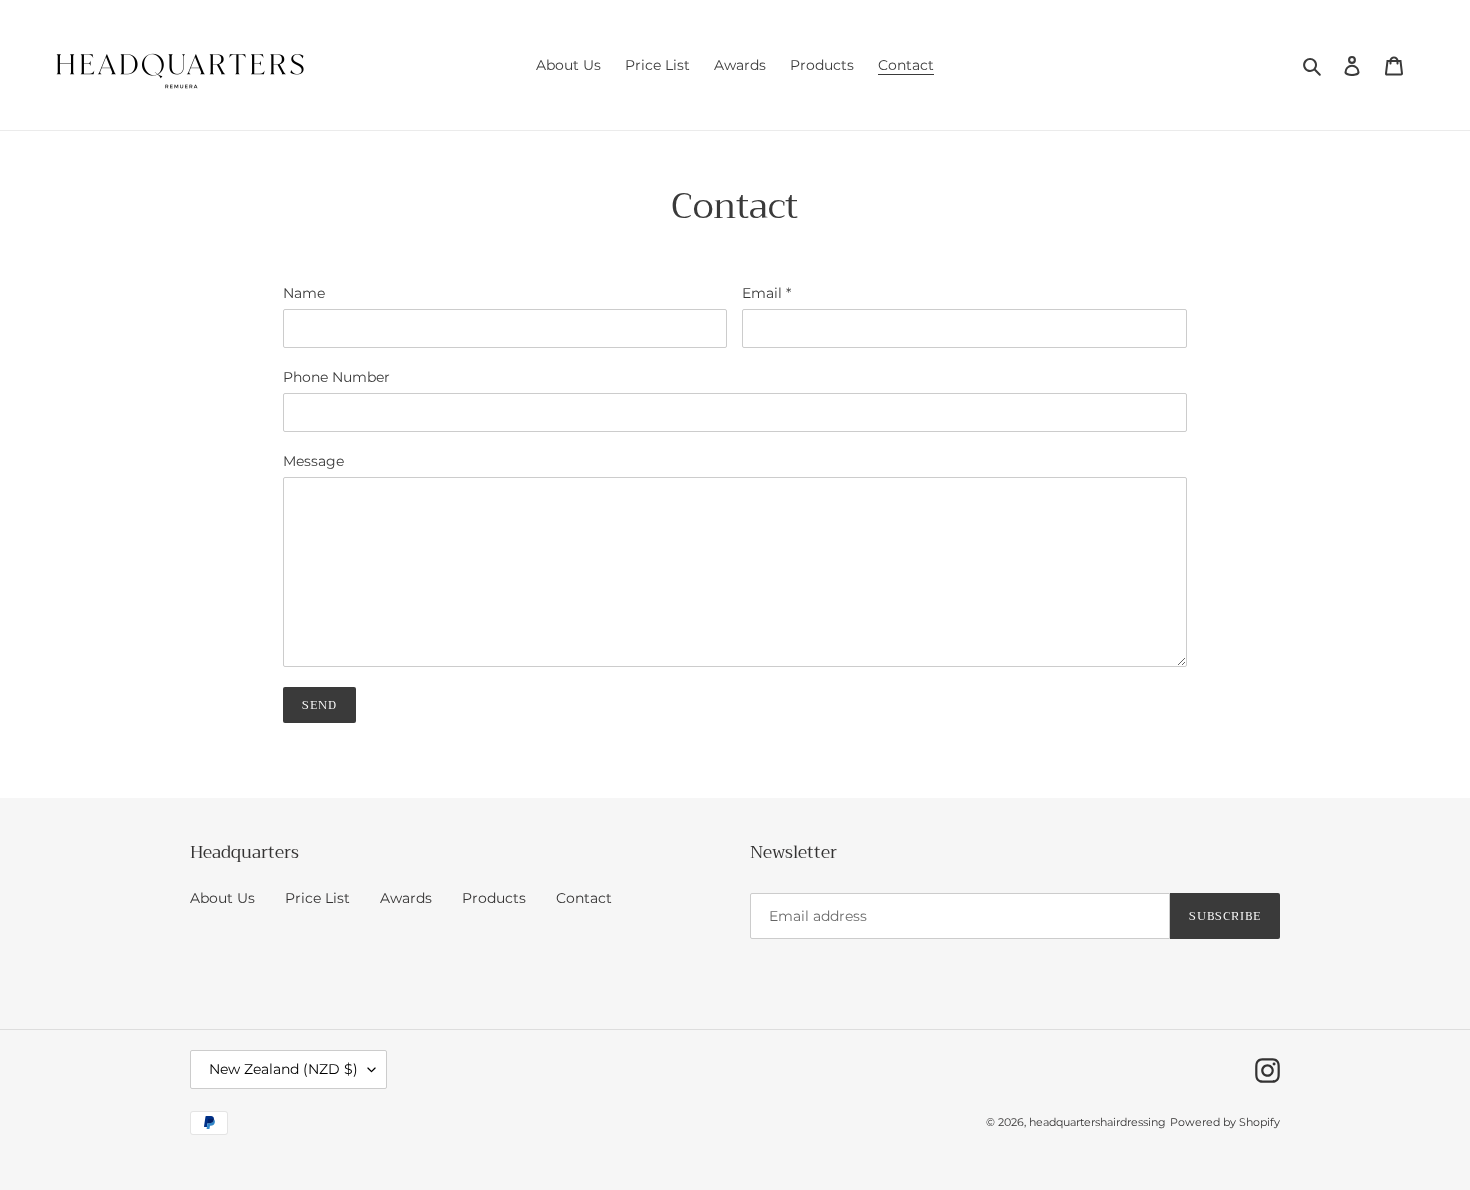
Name (304, 293)
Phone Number (336, 377)
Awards (406, 898)
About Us (222, 898)
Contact (584, 898)
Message (313, 461)
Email (766, 293)
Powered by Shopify (1225, 1122)
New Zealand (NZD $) (283, 1069)
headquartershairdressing (1097, 1122)
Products (494, 898)
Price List (317, 898)
